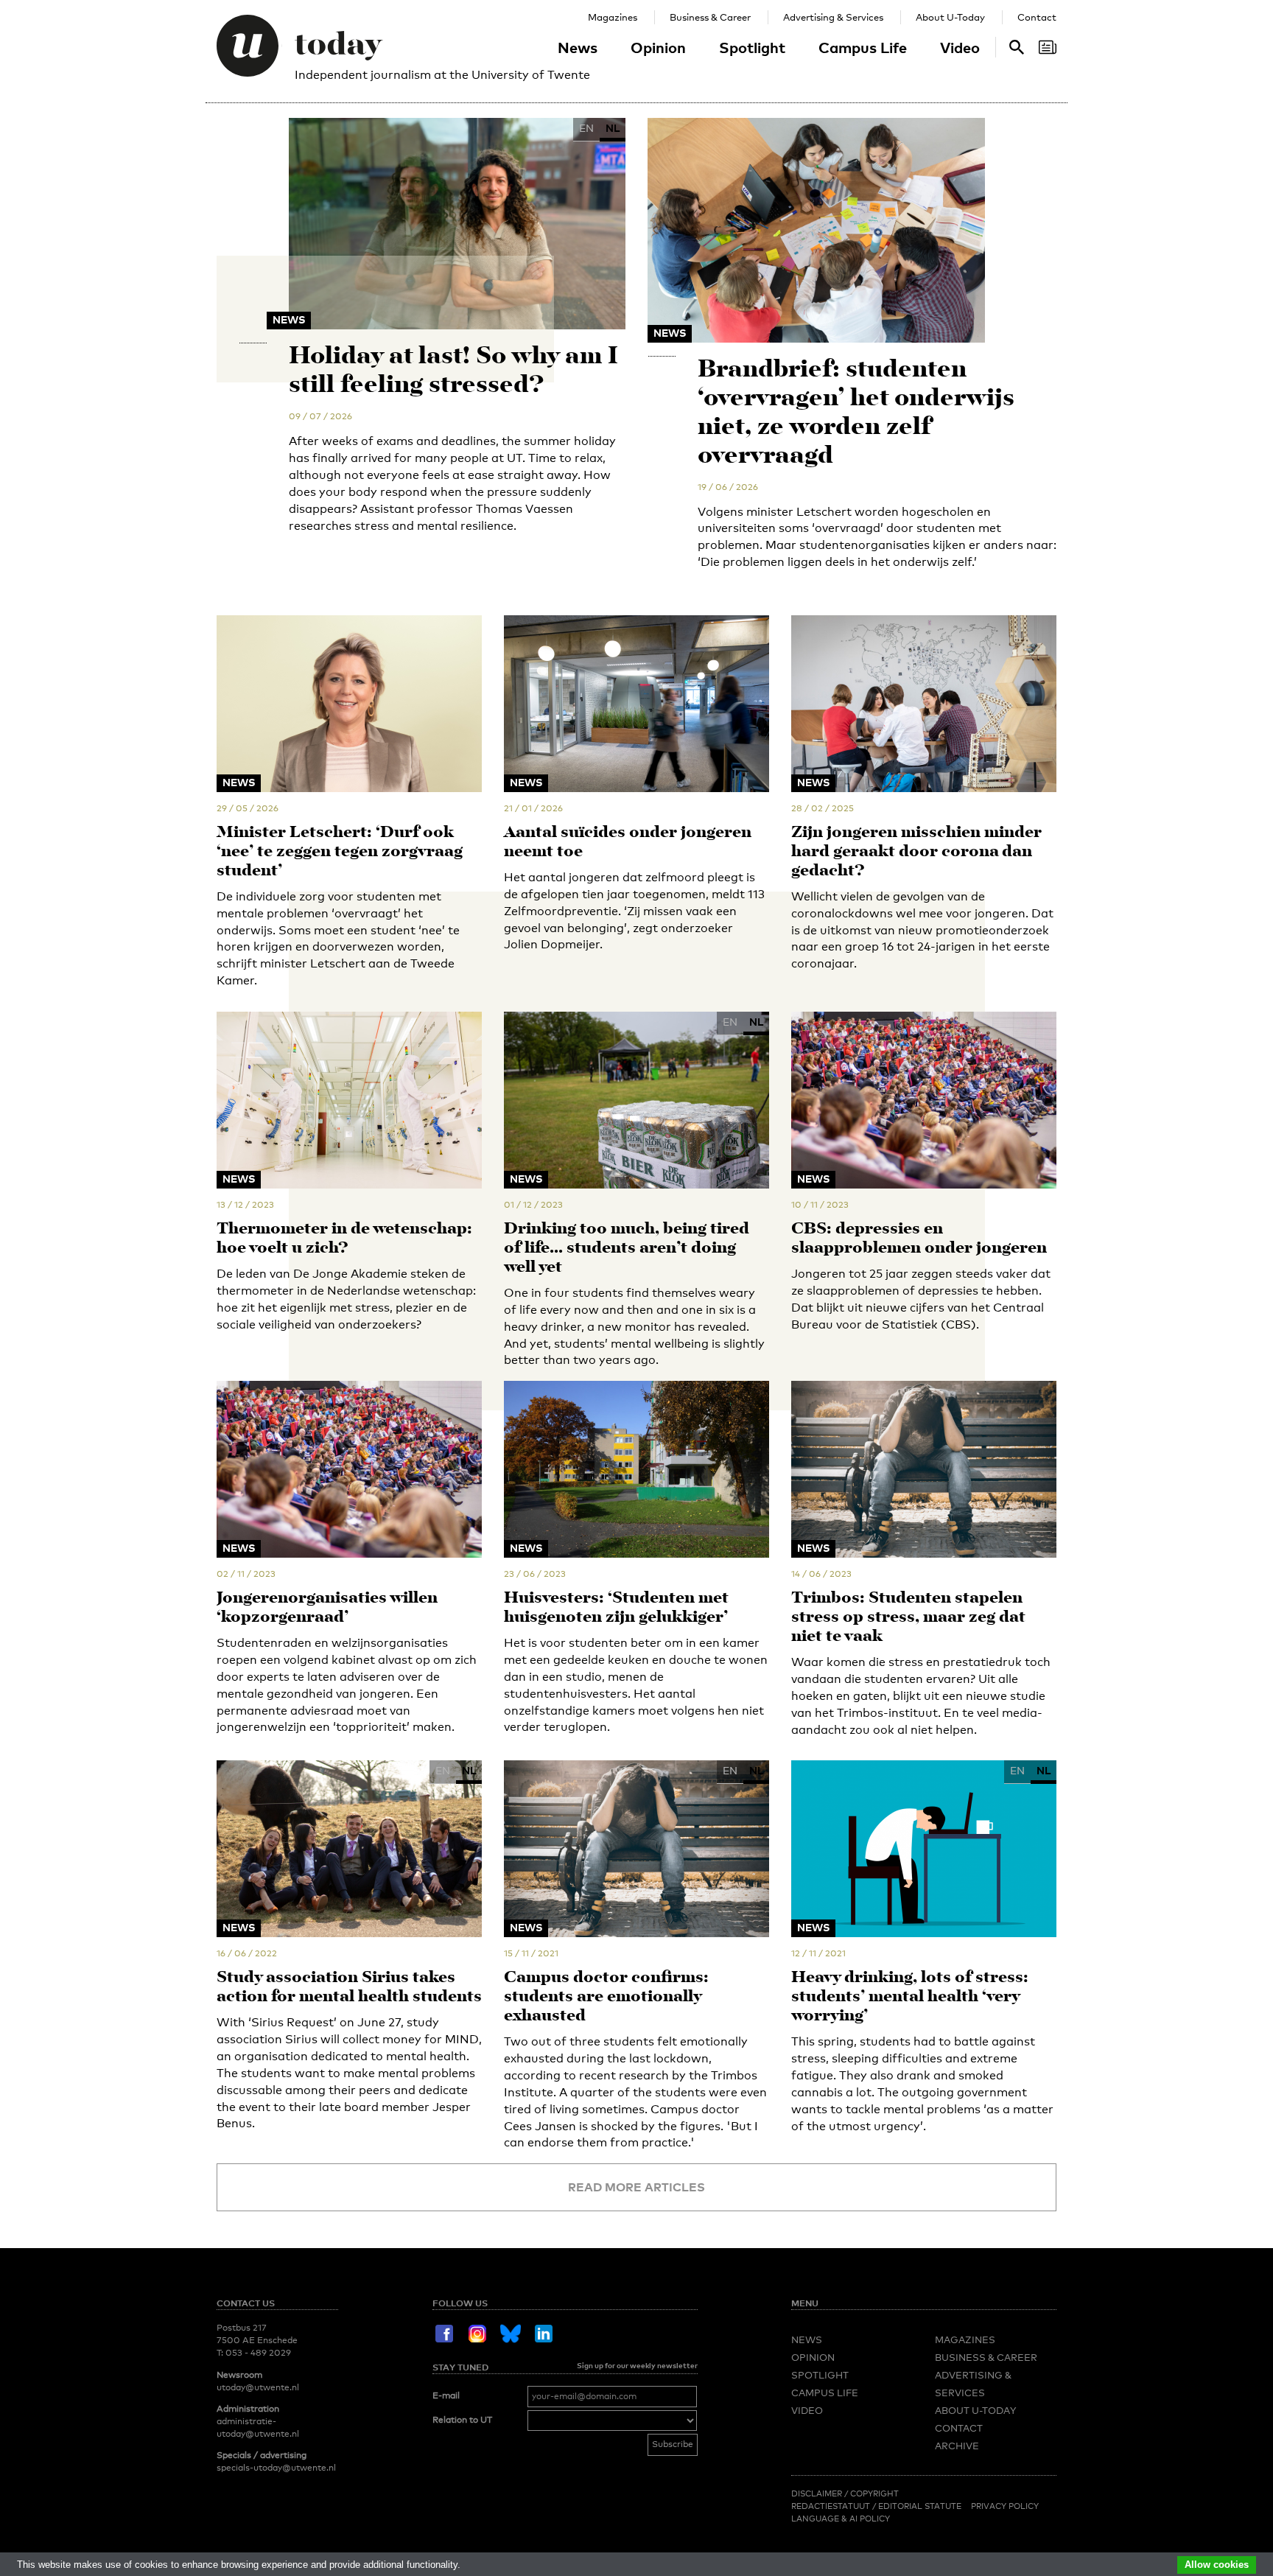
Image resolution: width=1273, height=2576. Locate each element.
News (578, 47)
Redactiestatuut (832, 2506)
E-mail (446, 2395)
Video (960, 47)
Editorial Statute (920, 2506)
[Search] (1048, 47)
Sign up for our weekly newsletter (637, 2365)
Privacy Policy (1005, 2506)
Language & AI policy (841, 2519)
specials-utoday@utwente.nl (276, 2468)
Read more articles (636, 2187)
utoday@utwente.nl (258, 2387)
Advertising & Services (833, 17)
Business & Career (710, 17)
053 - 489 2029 (258, 2353)
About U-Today (950, 17)
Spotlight (752, 47)
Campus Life (863, 47)
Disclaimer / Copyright (845, 2493)
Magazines (613, 17)
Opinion (658, 47)
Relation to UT (462, 2420)
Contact (1037, 17)
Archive (957, 2446)
